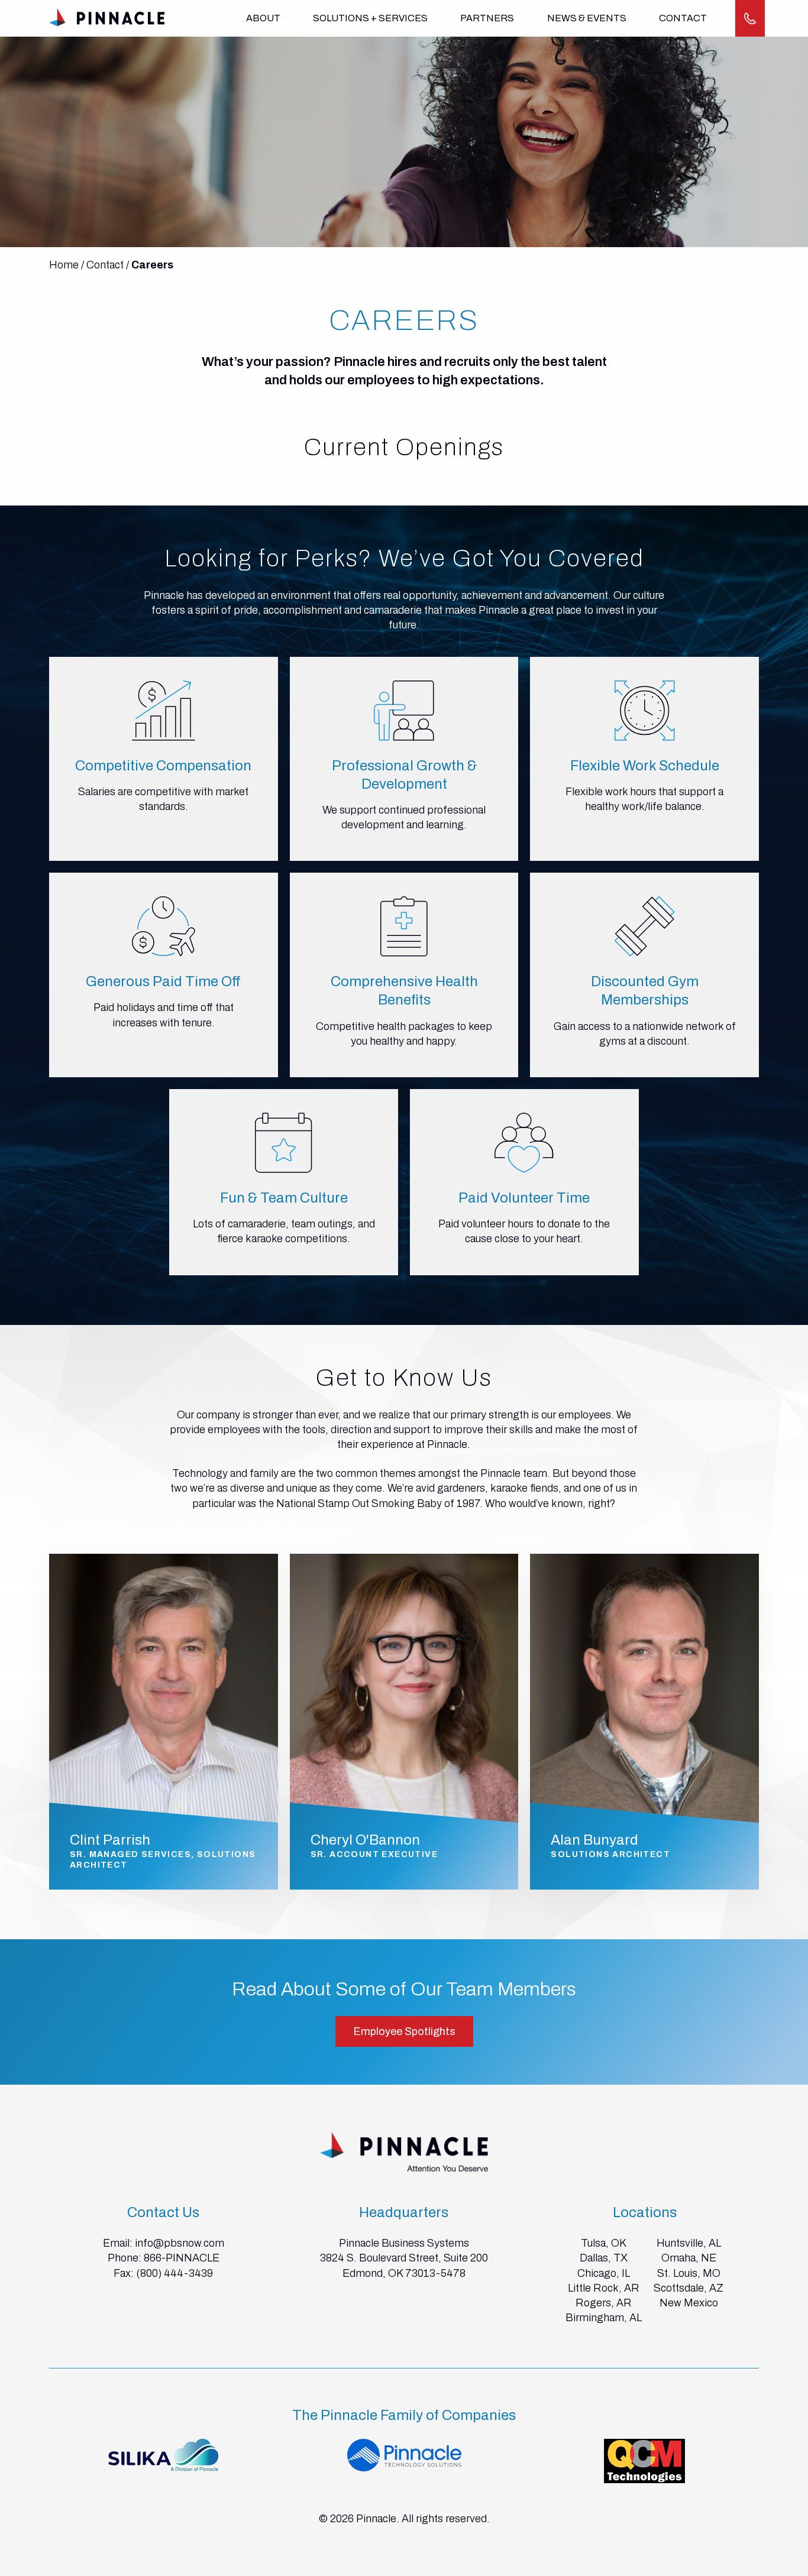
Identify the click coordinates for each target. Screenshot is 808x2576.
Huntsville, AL (689, 2243)
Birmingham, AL (604, 2318)
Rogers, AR (604, 2303)
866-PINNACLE (182, 2258)
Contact (683, 18)
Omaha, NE (689, 2258)
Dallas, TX (604, 2258)
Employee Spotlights (404, 2031)
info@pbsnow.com (180, 2243)
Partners (487, 18)
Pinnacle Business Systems (404, 2243)
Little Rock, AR (604, 2288)
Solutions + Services (370, 18)
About (263, 18)
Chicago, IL (604, 2273)
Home (64, 265)
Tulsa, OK (604, 2243)
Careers (152, 265)
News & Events (587, 18)
